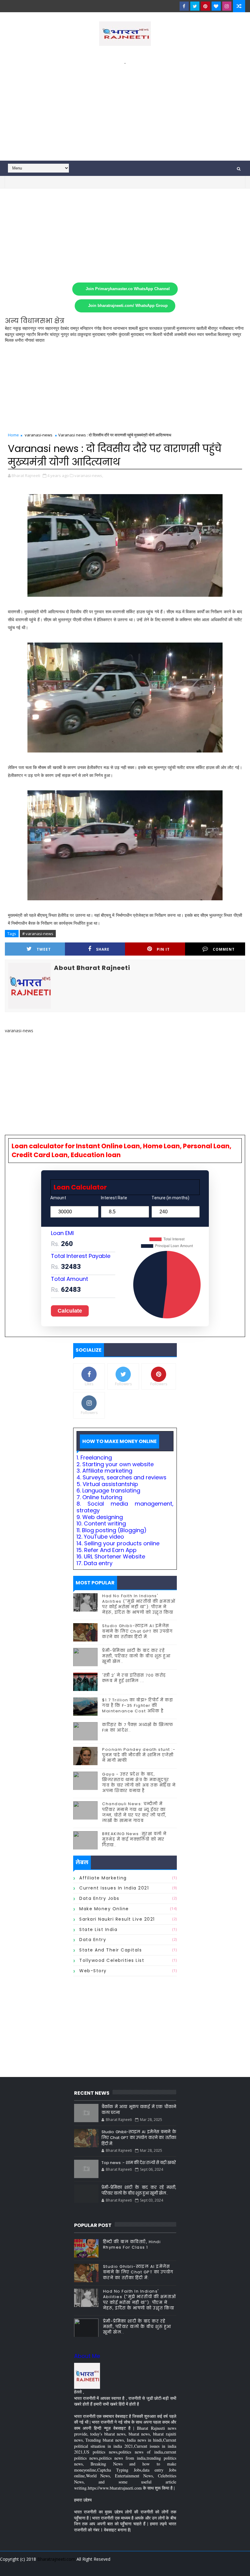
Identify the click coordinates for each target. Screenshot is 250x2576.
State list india (98, 1929)
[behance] (218, 2567)
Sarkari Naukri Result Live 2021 (117, 1919)
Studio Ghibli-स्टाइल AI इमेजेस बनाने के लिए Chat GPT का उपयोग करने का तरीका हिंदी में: (137, 1631)
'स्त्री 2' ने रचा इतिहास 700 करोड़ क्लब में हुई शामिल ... (134, 1678)
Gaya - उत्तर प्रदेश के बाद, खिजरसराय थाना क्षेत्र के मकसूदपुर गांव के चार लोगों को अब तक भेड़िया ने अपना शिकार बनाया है (139, 1783)
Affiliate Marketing (103, 1878)
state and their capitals (111, 1950)
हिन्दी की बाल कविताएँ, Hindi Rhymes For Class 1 (132, 2244)
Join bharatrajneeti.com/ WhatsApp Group (128, 306)
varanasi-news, (89, 475)
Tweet (44, 949)
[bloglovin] (216, 6)
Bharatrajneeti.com (56, 2559)
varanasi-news (39, 435)
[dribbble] (196, 2567)
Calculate (70, 1311)
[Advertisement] (125, 109)
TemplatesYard (9, 2567)
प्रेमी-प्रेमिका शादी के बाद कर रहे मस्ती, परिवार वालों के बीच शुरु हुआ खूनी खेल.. (136, 1656)
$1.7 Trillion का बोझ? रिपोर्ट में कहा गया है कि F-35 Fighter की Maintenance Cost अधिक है (137, 1705)
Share (103, 949)
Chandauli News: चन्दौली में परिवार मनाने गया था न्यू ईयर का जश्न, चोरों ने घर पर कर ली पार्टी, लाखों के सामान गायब (134, 1812)
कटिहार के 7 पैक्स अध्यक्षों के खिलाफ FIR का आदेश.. (138, 1727)
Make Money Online (104, 1909)
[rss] (207, 2567)
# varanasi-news (38, 934)
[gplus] (164, 2567)
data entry (93, 1940)
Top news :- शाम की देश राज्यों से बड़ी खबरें (139, 2163)
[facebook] (184, 6)
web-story (93, 1971)
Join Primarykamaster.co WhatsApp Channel (128, 289)
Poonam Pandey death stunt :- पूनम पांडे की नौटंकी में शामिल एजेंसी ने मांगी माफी (139, 1755)
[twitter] (195, 6)
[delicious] (239, 2567)
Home (13, 435)
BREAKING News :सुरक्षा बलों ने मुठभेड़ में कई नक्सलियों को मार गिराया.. (134, 1839)
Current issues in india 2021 (114, 1888)
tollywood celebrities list (112, 1960)
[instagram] (227, 6)
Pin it (163, 949)
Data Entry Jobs (99, 1898)
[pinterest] (205, 6)
